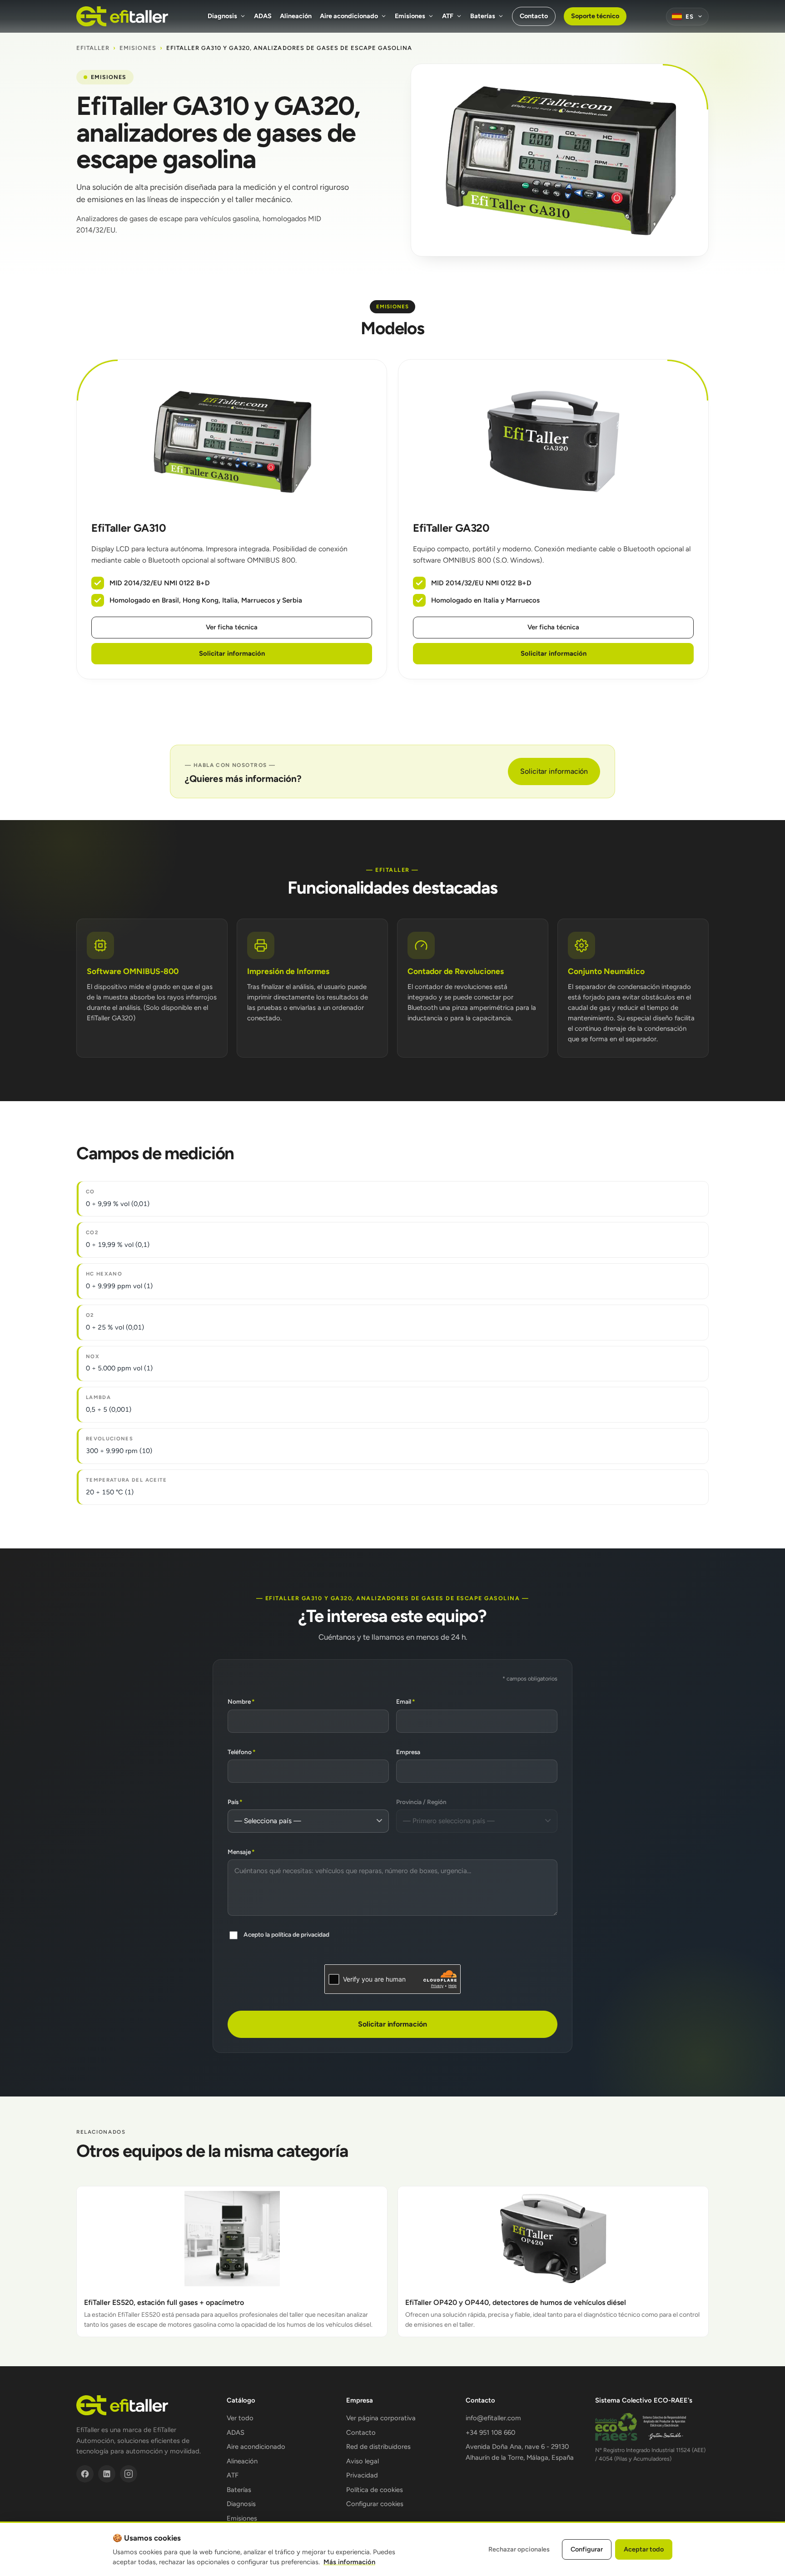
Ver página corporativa (381, 2418)
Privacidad (362, 2475)
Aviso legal (363, 2461)
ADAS (263, 16)
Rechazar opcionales (519, 2549)
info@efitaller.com (493, 2418)
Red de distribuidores (378, 2447)
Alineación (296, 16)
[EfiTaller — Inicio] (122, 16)
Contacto (534, 16)
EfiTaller (93, 48)
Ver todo (240, 2418)
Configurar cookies (375, 2504)
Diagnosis (222, 16)
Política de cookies (375, 2490)
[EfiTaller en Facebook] (85, 2474)
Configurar (587, 2549)
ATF (448, 16)
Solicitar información (232, 653)
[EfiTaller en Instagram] (129, 2474)
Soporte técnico (595, 16)
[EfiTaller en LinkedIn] (107, 2474)
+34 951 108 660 (490, 2433)
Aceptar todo (644, 2549)
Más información (349, 2562)
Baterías (483, 16)
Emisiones (410, 16)
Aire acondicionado (349, 16)
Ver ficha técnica (232, 627)
